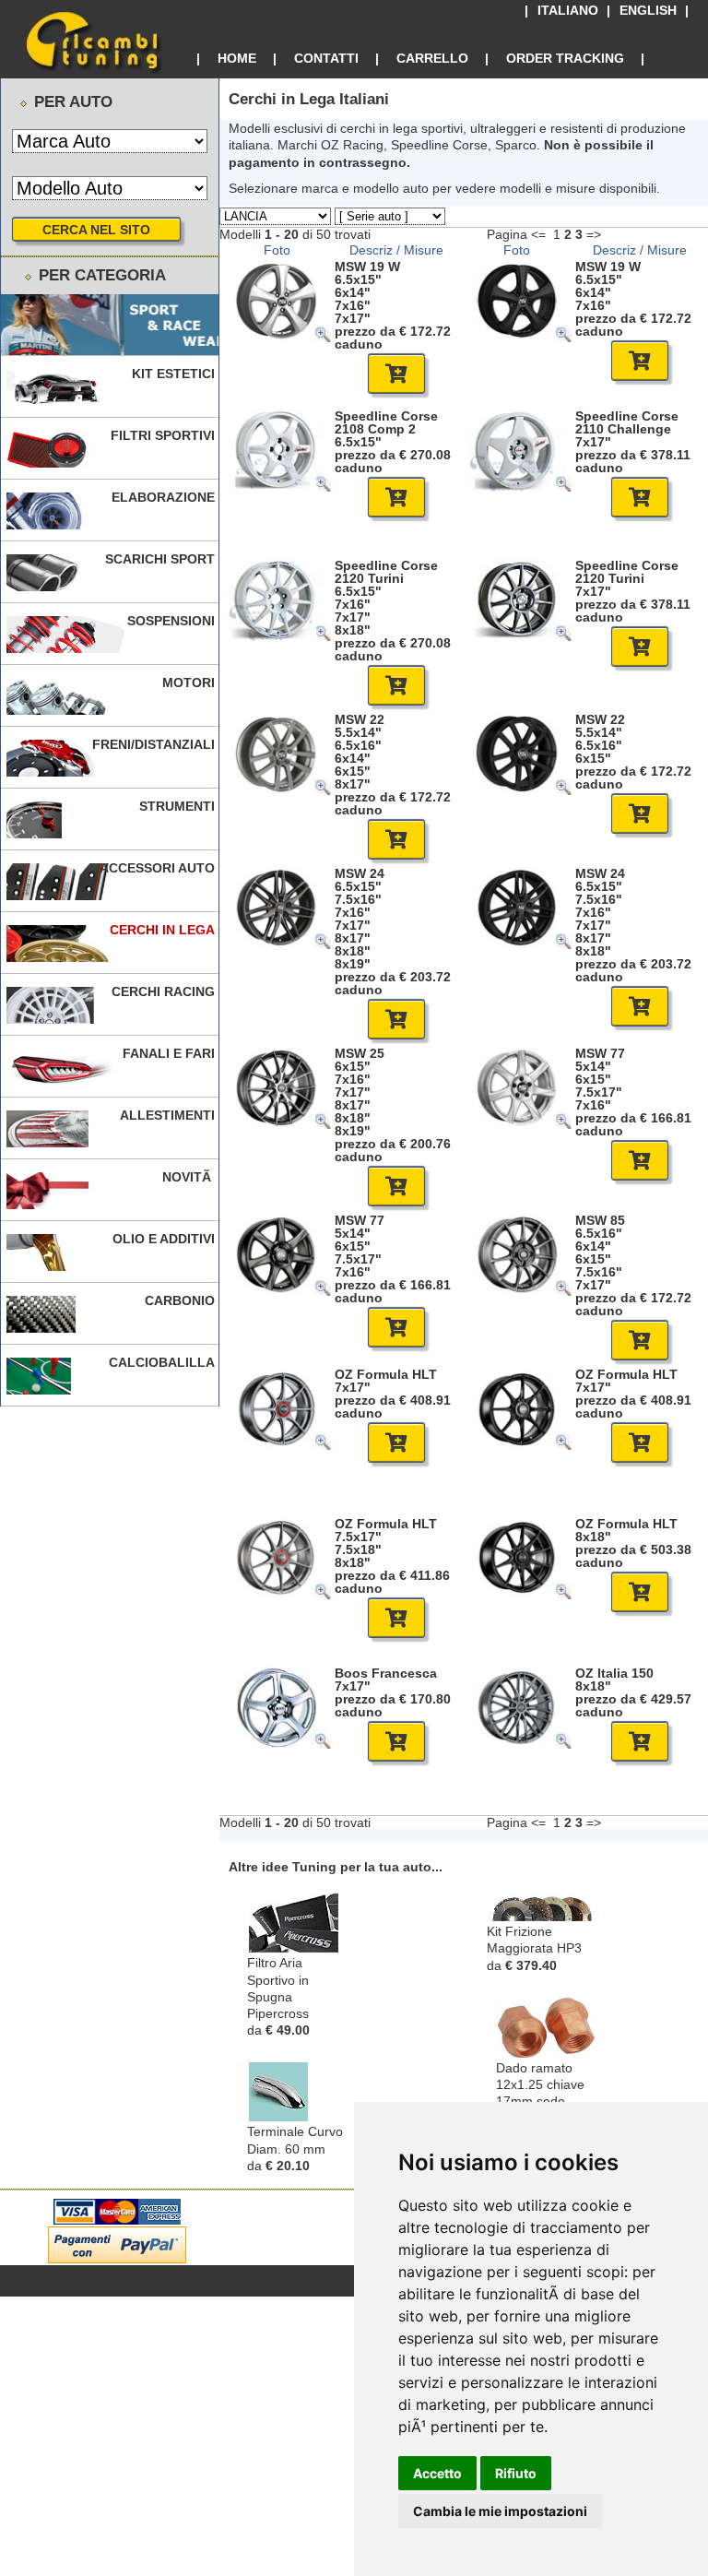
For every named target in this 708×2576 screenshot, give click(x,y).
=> (594, 234)
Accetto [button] (437, 2473)
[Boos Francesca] (277, 1744)
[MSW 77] (517, 1124)
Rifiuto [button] (516, 2473)
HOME (237, 58)
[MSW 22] (277, 790)
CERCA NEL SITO (96, 230)
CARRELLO (432, 58)
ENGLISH (648, 11)
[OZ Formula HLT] (277, 1445)
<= (538, 234)
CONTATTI (326, 58)
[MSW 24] (277, 944)
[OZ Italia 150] (517, 1744)
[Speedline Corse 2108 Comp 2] (277, 487)
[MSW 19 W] (277, 338)
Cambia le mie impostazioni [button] (500, 2511)
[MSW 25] (277, 1124)
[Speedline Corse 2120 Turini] (277, 636)
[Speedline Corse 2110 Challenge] (517, 487)
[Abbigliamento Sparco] (110, 325)
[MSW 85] (517, 1291)
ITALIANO (568, 11)
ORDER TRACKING (565, 58)
